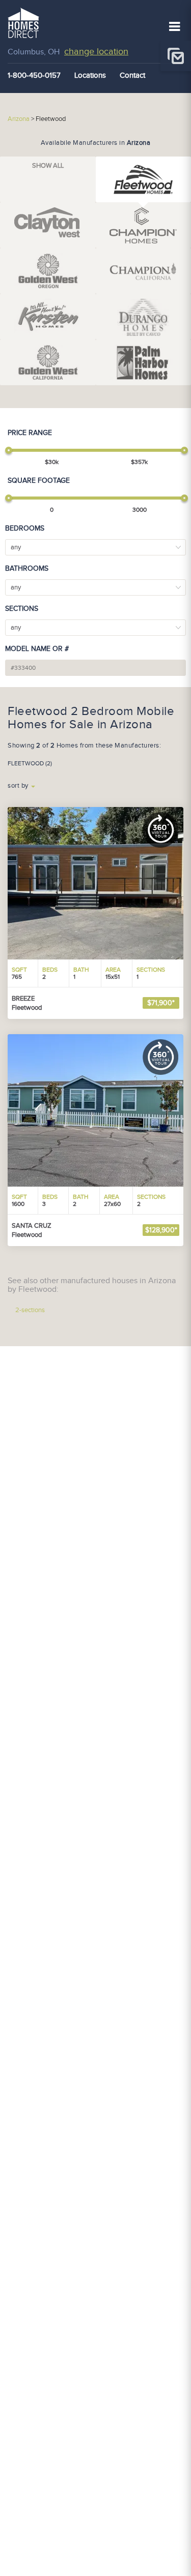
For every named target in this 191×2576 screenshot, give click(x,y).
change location (96, 52)
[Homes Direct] (23, 22)
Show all (48, 166)
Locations (90, 75)
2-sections (30, 1310)
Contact (132, 75)
